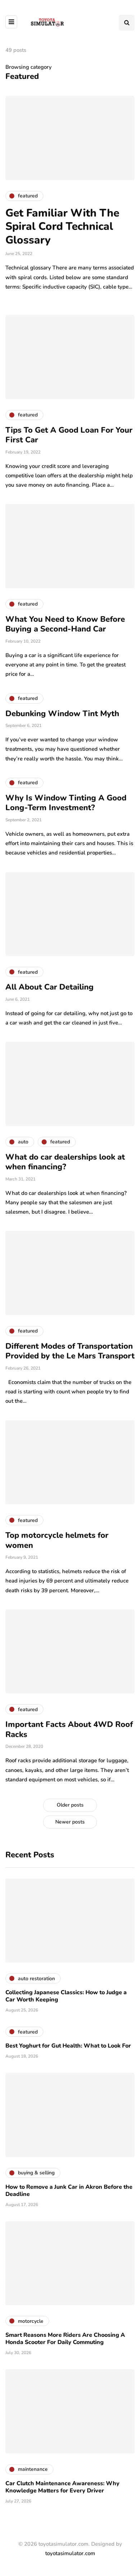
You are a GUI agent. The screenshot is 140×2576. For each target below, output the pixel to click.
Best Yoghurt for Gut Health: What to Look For (68, 2046)
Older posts (70, 1805)
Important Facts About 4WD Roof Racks (69, 1729)
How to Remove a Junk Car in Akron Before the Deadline (69, 2191)
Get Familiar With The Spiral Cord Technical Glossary (62, 227)
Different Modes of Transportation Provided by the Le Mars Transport (70, 1351)
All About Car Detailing (50, 987)
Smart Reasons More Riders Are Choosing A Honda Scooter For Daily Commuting (65, 2339)
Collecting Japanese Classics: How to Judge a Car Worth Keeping (66, 1996)
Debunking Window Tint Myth (62, 714)
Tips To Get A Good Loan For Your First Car (69, 435)
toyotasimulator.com (70, 2553)
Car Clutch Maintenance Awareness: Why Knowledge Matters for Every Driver (62, 2487)
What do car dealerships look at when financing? (65, 1162)
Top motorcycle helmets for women (57, 1540)
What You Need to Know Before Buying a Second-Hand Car (65, 624)
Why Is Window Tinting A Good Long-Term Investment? (66, 803)
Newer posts (70, 1822)
